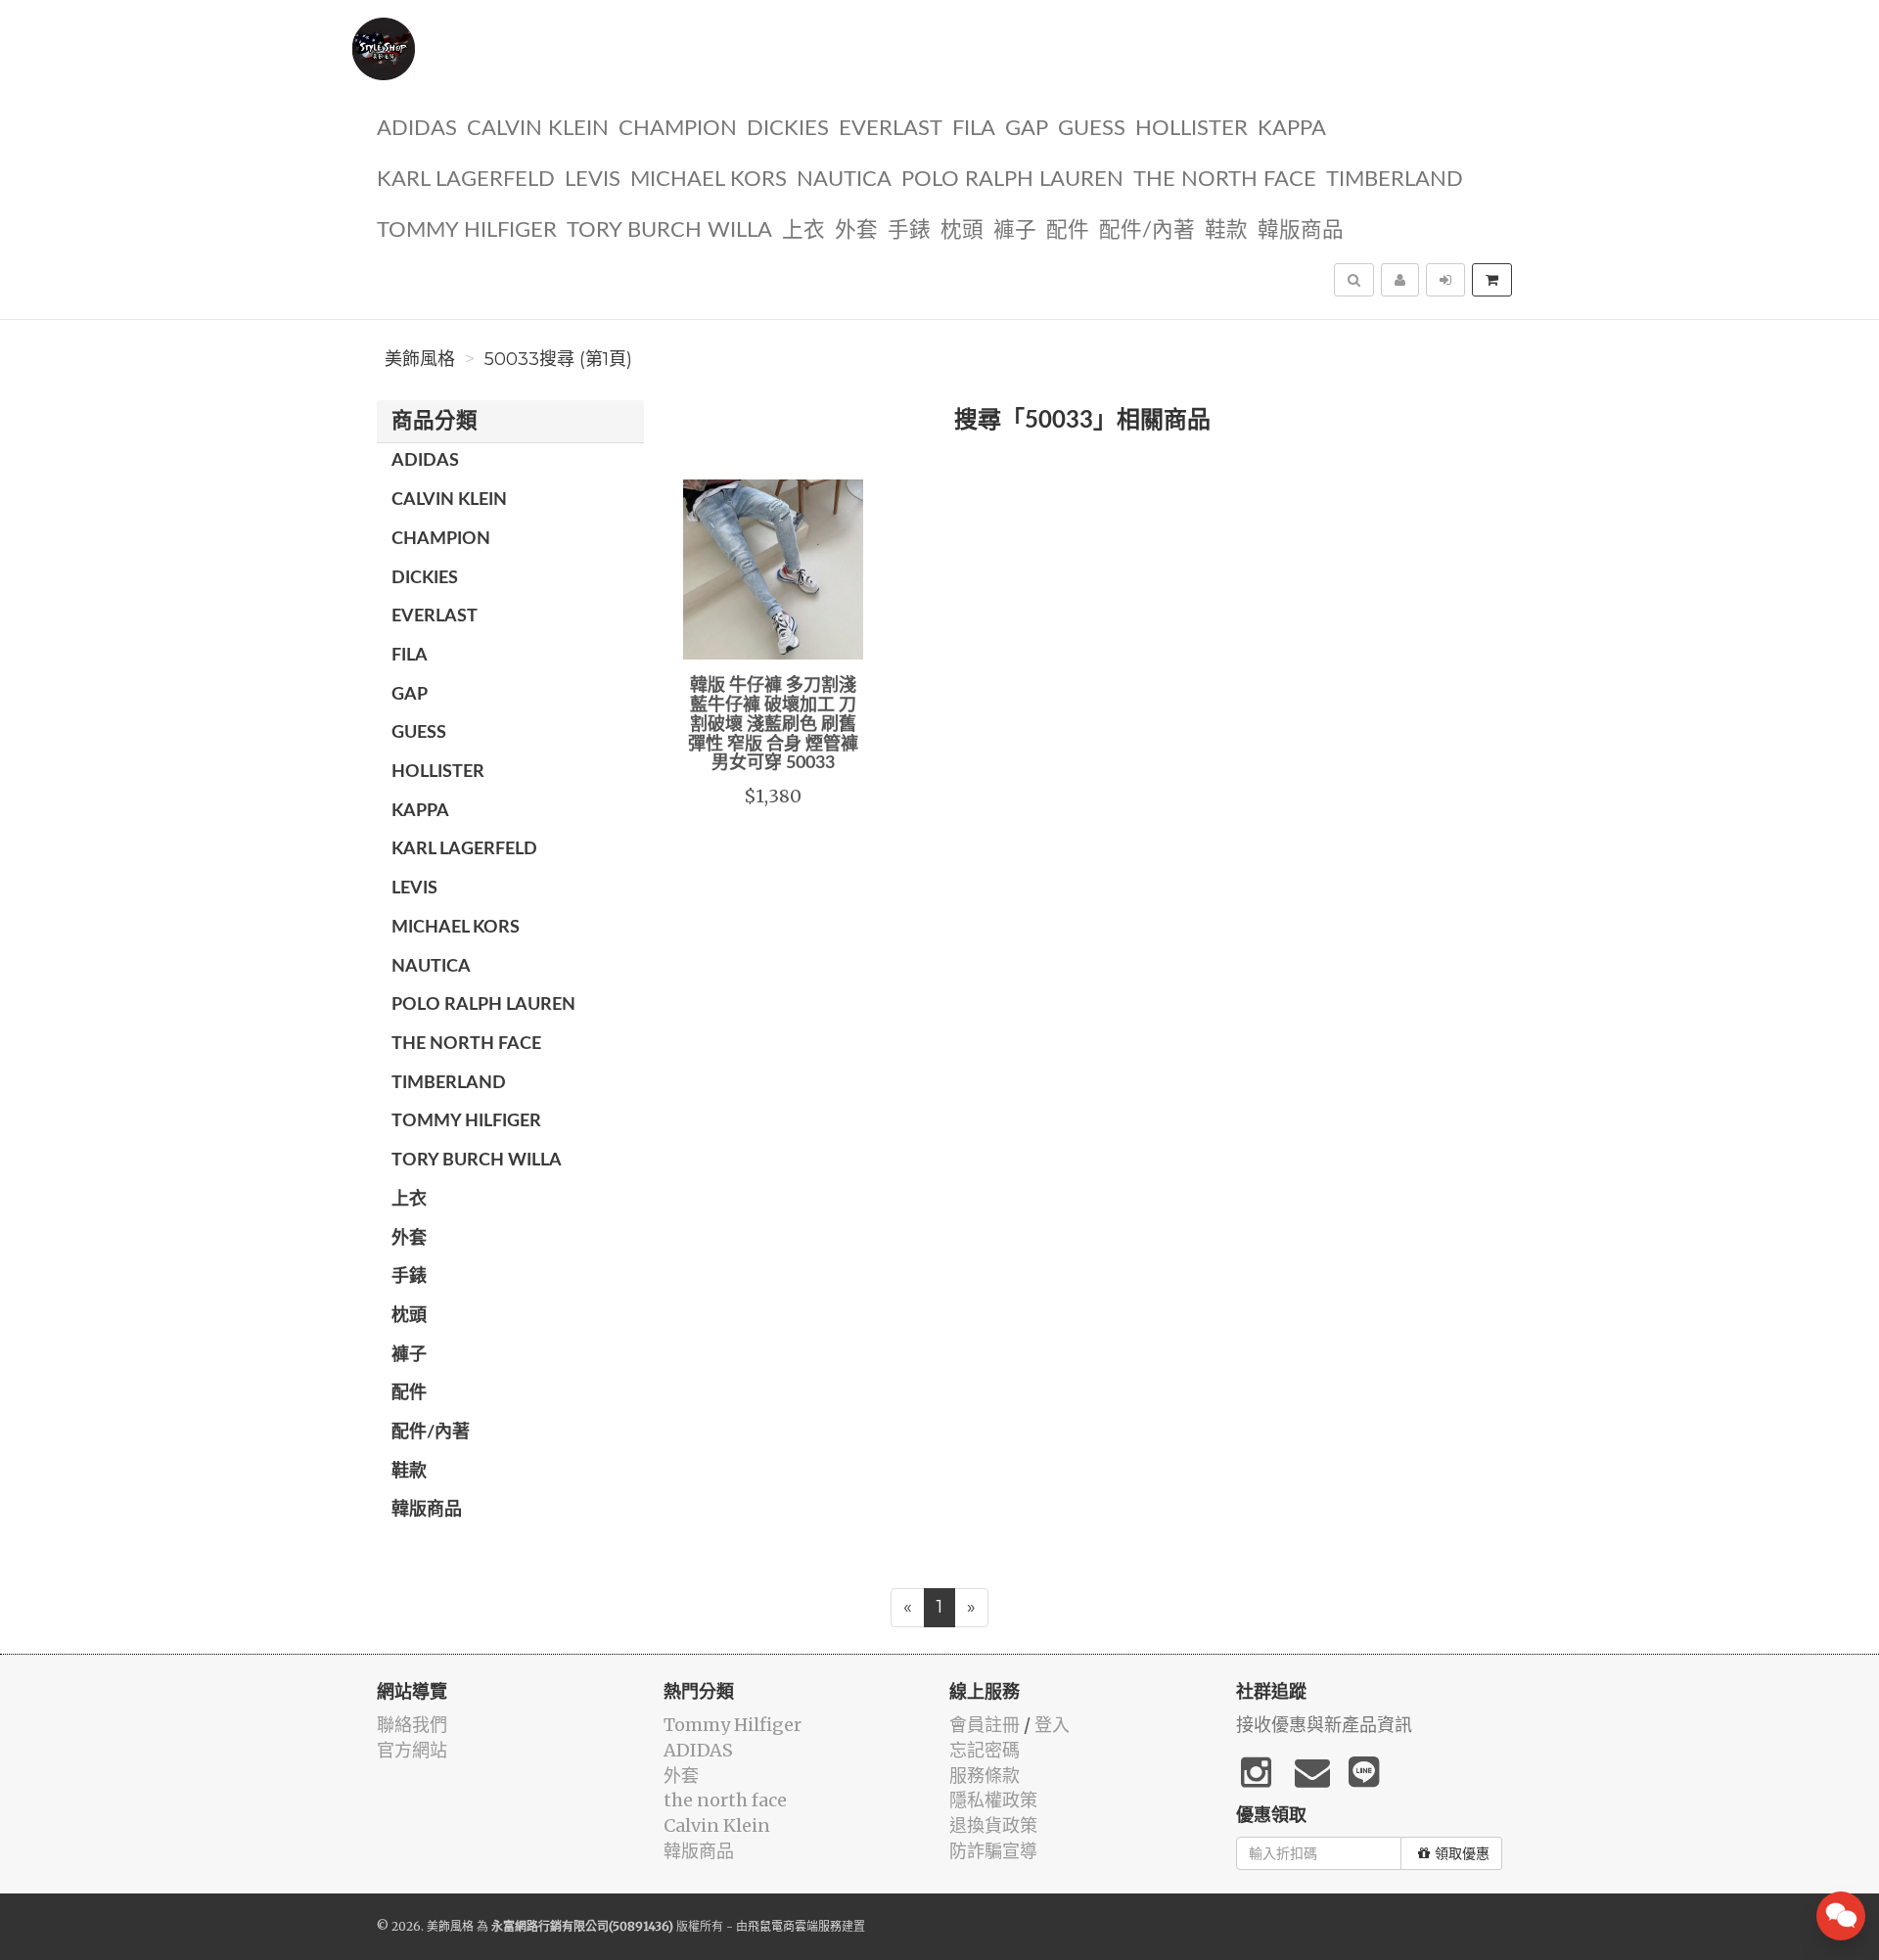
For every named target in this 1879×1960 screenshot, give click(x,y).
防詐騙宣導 (993, 1851)
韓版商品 (1301, 230)
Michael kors (709, 180)
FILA (974, 129)
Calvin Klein (538, 129)
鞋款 (1226, 230)
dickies (788, 129)
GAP (1027, 129)
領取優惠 (1462, 1853)
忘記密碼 (985, 1750)
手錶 (909, 230)
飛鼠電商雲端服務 (795, 1926)
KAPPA (1292, 129)
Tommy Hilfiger (467, 230)
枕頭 (962, 230)
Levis (593, 180)
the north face (1225, 180)
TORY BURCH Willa (669, 230)
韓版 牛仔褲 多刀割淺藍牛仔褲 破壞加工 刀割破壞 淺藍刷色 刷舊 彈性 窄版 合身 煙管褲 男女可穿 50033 (773, 725)
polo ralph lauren (1012, 180)
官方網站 (412, 1750)
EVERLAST (891, 129)
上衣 (803, 230)
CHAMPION (678, 129)
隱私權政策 (993, 1800)
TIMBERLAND (1395, 180)
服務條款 (985, 1776)
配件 (1068, 230)
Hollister (1192, 129)
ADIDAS (417, 129)
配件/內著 (1147, 230)
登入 (1052, 1725)
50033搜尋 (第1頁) (558, 359)
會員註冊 (985, 1725)
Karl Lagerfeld (466, 180)
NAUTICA (844, 180)
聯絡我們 (412, 1725)
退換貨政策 (993, 1825)
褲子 (1015, 230)
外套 (856, 230)
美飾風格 (420, 359)
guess (1092, 129)
